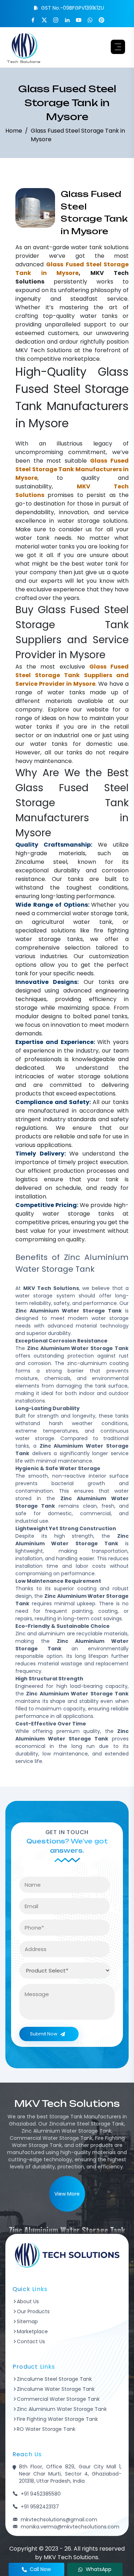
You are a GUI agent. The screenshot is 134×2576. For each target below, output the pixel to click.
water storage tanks (49, 939)
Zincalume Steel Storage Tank (54, 2379)
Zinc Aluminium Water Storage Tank (62, 2409)
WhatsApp (99, 2569)
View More (67, 2194)
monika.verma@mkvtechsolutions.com (70, 2527)
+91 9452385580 (41, 2494)
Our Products (33, 2311)
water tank (86, 247)
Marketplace (32, 2331)
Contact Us (31, 2341)
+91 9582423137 (40, 2507)
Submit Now (44, 2034)
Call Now (40, 2569)
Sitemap (27, 2321)
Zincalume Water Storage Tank (56, 2389)
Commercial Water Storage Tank (58, 2399)
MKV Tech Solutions (44, 350)
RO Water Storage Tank (46, 2429)
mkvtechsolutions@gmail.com (59, 2520)
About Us (28, 2301)
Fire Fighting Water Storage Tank (57, 2419)
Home (14, 131)
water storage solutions (93, 521)
